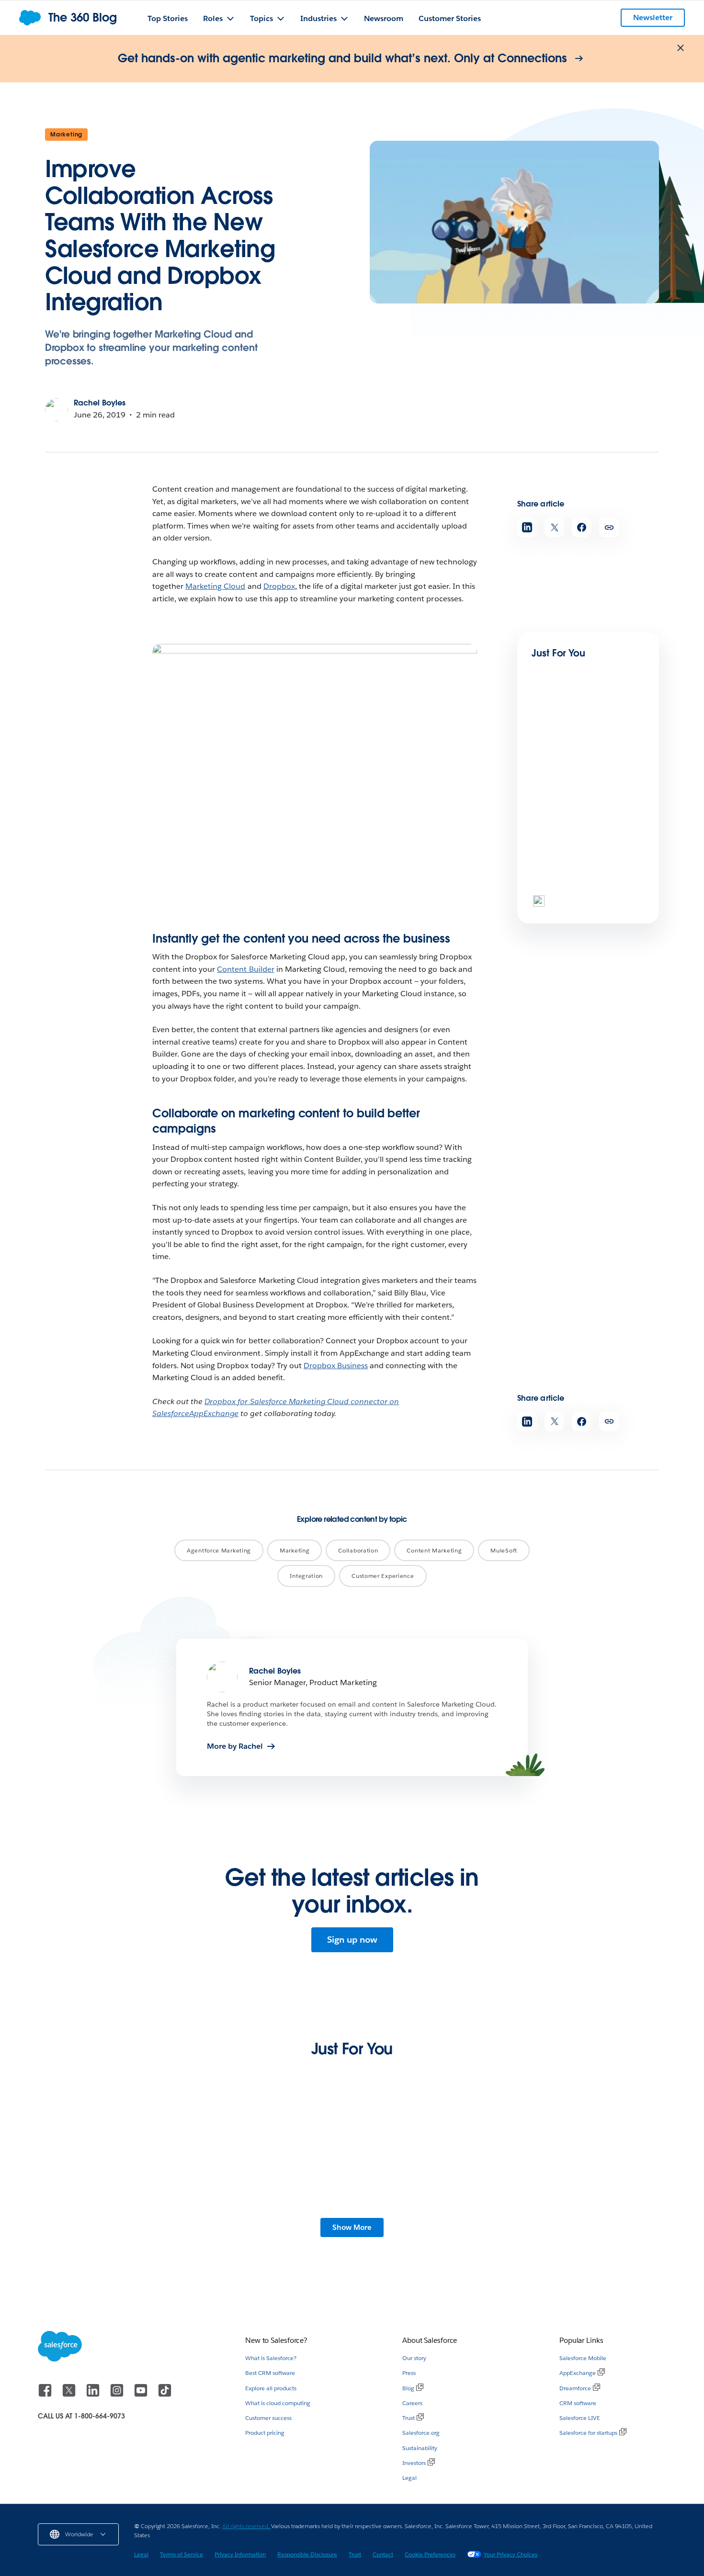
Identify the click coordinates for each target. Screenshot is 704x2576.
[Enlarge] (465, 656)
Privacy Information (240, 2554)
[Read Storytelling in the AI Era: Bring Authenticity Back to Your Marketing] (112, 2166)
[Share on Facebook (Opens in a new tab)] (582, 527)
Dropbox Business (336, 1366)
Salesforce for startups (588, 2433)
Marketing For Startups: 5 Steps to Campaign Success (426, 2221)
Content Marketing (434, 1550)
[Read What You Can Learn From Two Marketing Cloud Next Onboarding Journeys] (592, 2166)
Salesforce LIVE (580, 2418)
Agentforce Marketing (219, 1550)
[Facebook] (46, 2395)
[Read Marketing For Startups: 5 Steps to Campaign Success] (432, 2166)
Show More (352, 2227)
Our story (414, 2358)
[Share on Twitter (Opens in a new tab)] (554, 527)
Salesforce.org (421, 2433)
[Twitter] (70, 2395)
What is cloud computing (278, 2403)
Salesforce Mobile (583, 2358)
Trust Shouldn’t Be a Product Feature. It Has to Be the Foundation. (583, 893)
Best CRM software (270, 2373)
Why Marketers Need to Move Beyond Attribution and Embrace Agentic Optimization (586, 781)
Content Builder (245, 969)
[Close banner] (681, 48)
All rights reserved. (247, 2526)
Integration (306, 1576)
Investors (414, 2463)
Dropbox (279, 586)
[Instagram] (118, 2395)
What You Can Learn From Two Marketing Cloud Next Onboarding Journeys (590, 2225)
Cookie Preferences (430, 2554)
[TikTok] (165, 2395)
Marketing (66, 134)
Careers (412, 2403)
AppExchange (578, 2373)
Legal (409, 2478)
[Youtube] (142, 2395)
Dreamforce (575, 2388)
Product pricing (265, 2433)
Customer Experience (383, 1576)
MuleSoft (504, 1550)
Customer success (268, 2418)
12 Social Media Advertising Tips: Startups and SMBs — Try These (265, 2221)
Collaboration (358, 1550)
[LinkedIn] (94, 2395)
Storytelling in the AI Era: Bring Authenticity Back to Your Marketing (111, 2221)
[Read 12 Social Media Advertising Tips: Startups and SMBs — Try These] (272, 2166)
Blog (408, 2388)
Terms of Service (182, 2554)
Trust (409, 2418)
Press (409, 2373)
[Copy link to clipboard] (609, 527)
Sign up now (352, 1940)
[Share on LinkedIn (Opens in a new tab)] (527, 527)
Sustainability (420, 2448)
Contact (383, 2554)
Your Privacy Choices (511, 2554)
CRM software (578, 2403)
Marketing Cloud (215, 586)
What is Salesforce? (271, 2358)
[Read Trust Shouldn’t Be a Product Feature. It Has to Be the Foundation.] (564, 852)
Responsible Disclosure (307, 2554)
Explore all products (271, 2388)
